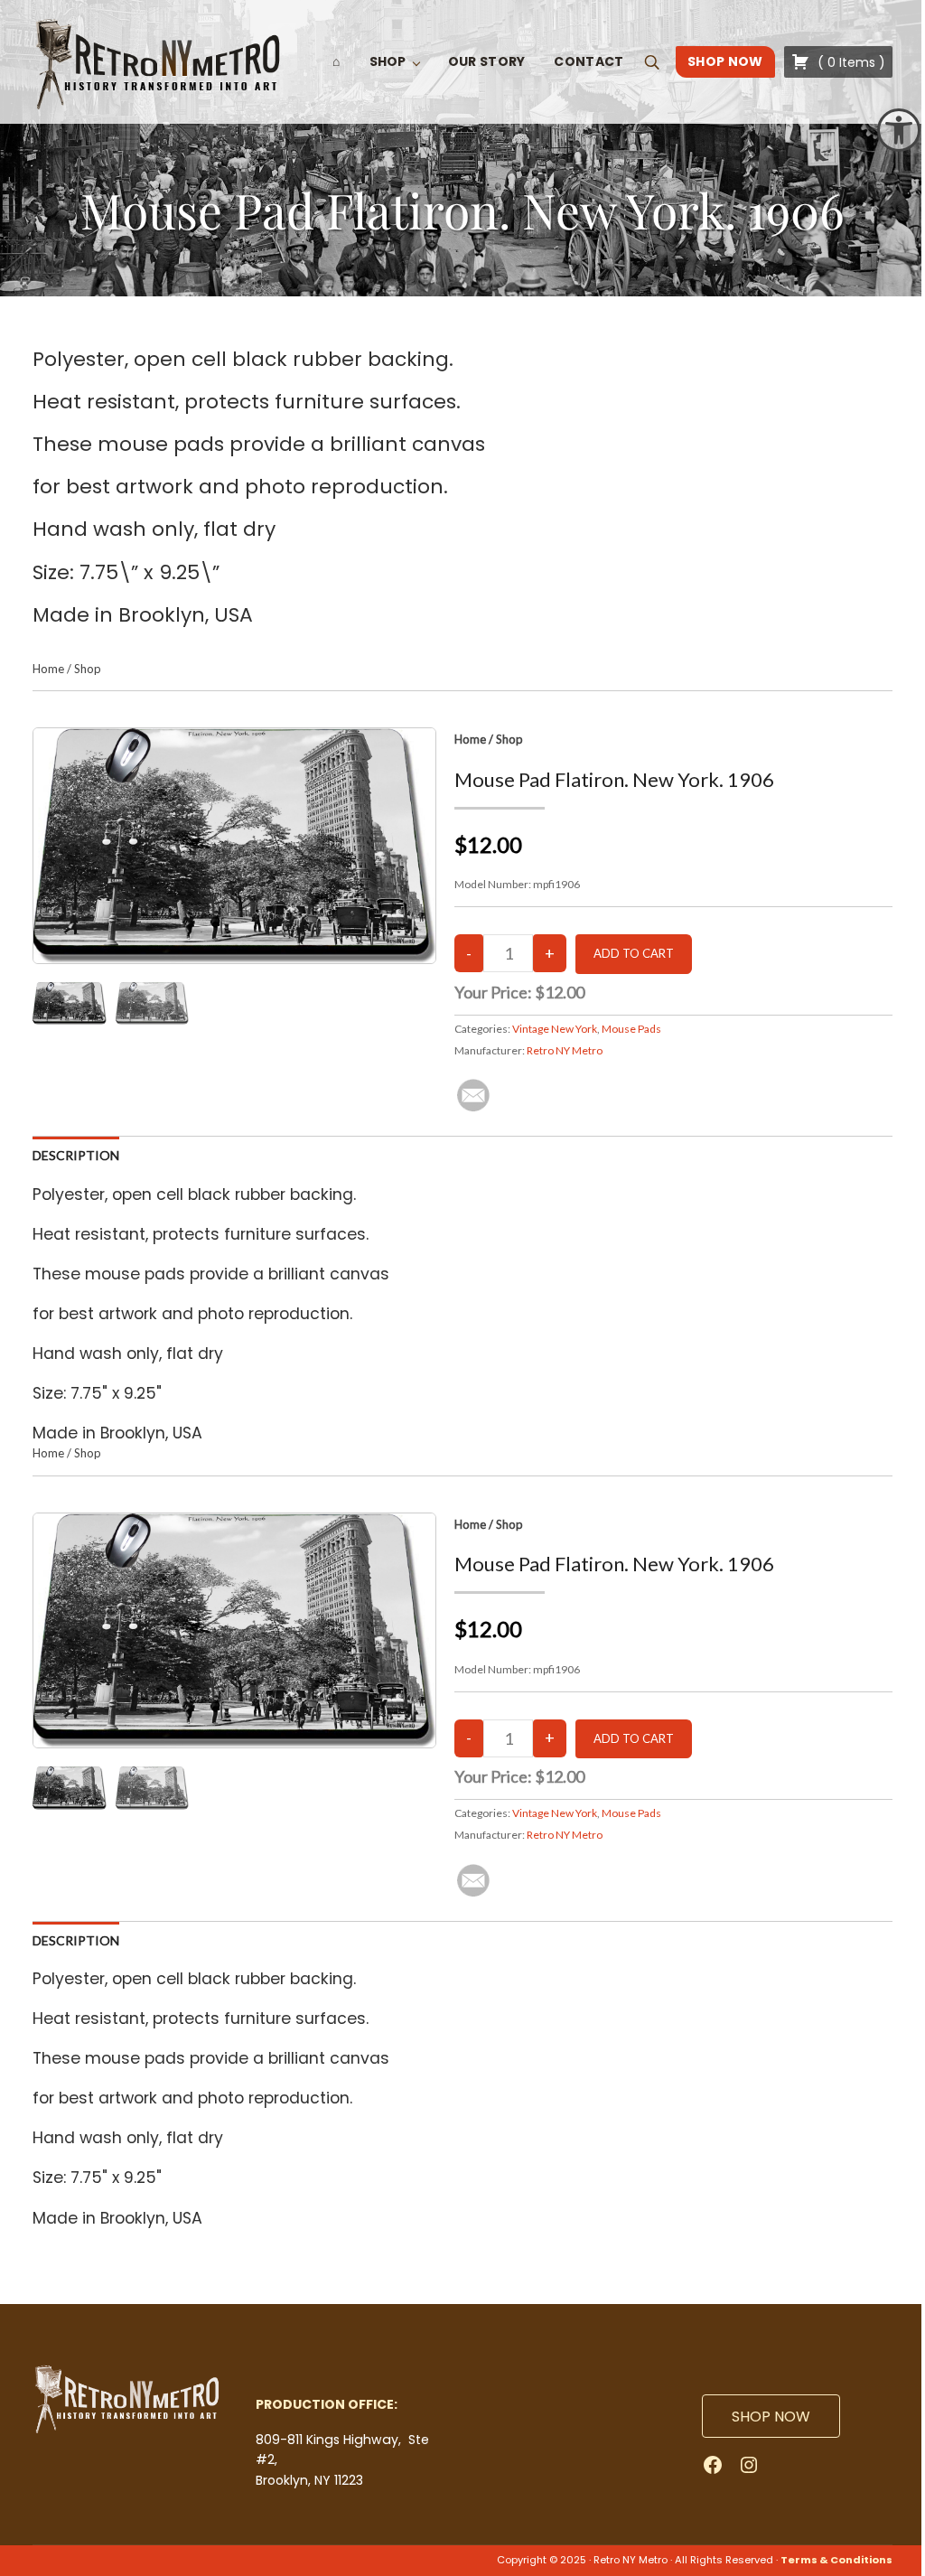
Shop (88, 669)
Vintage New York (555, 1029)
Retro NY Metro (565, 1050)
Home (48, 669)
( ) (850, 62)
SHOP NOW (771, 2417)
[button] (899, 130)
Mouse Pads (631, 1029)
